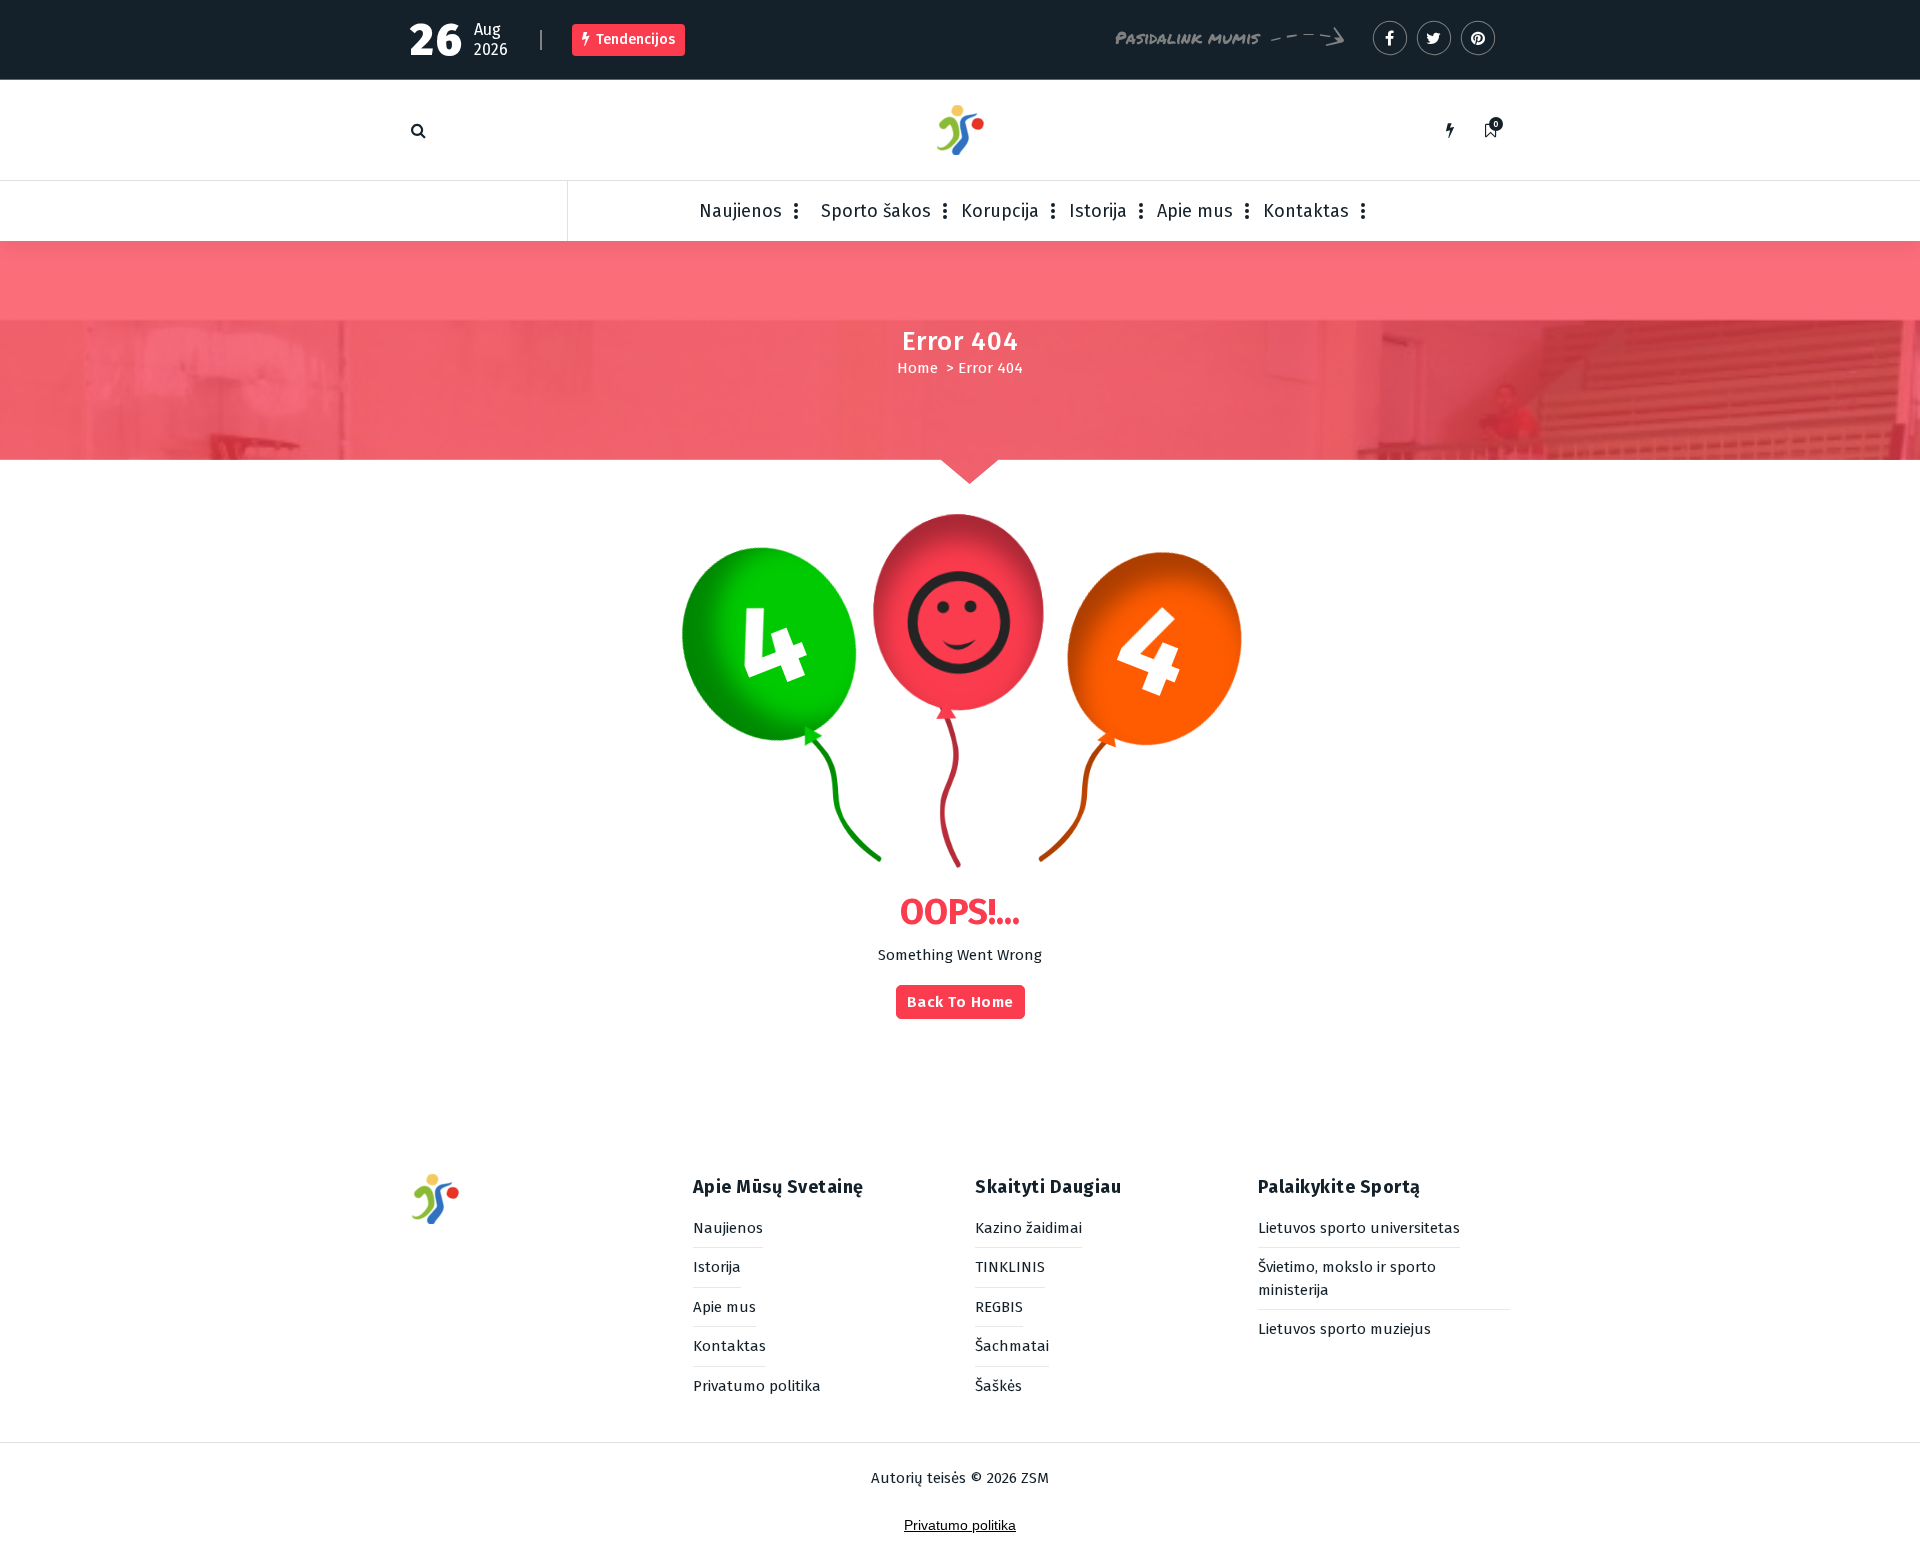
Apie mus (1195, 211)
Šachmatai (1012, 1346)
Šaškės (998, 1386)
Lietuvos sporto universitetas (1359, 1228)
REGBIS (999, 1307)
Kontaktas (1306, 211)
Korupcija (1000, 211)
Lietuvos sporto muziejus (1344, 1329)
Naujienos (740, 211)
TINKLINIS (1010, 1267)
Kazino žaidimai (1028, 1228)
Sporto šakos (876, 211)
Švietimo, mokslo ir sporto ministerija (1347, 1278)
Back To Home (960, 1002)
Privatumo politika (757, 1386)
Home (917, 368)
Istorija (1098, 211)
